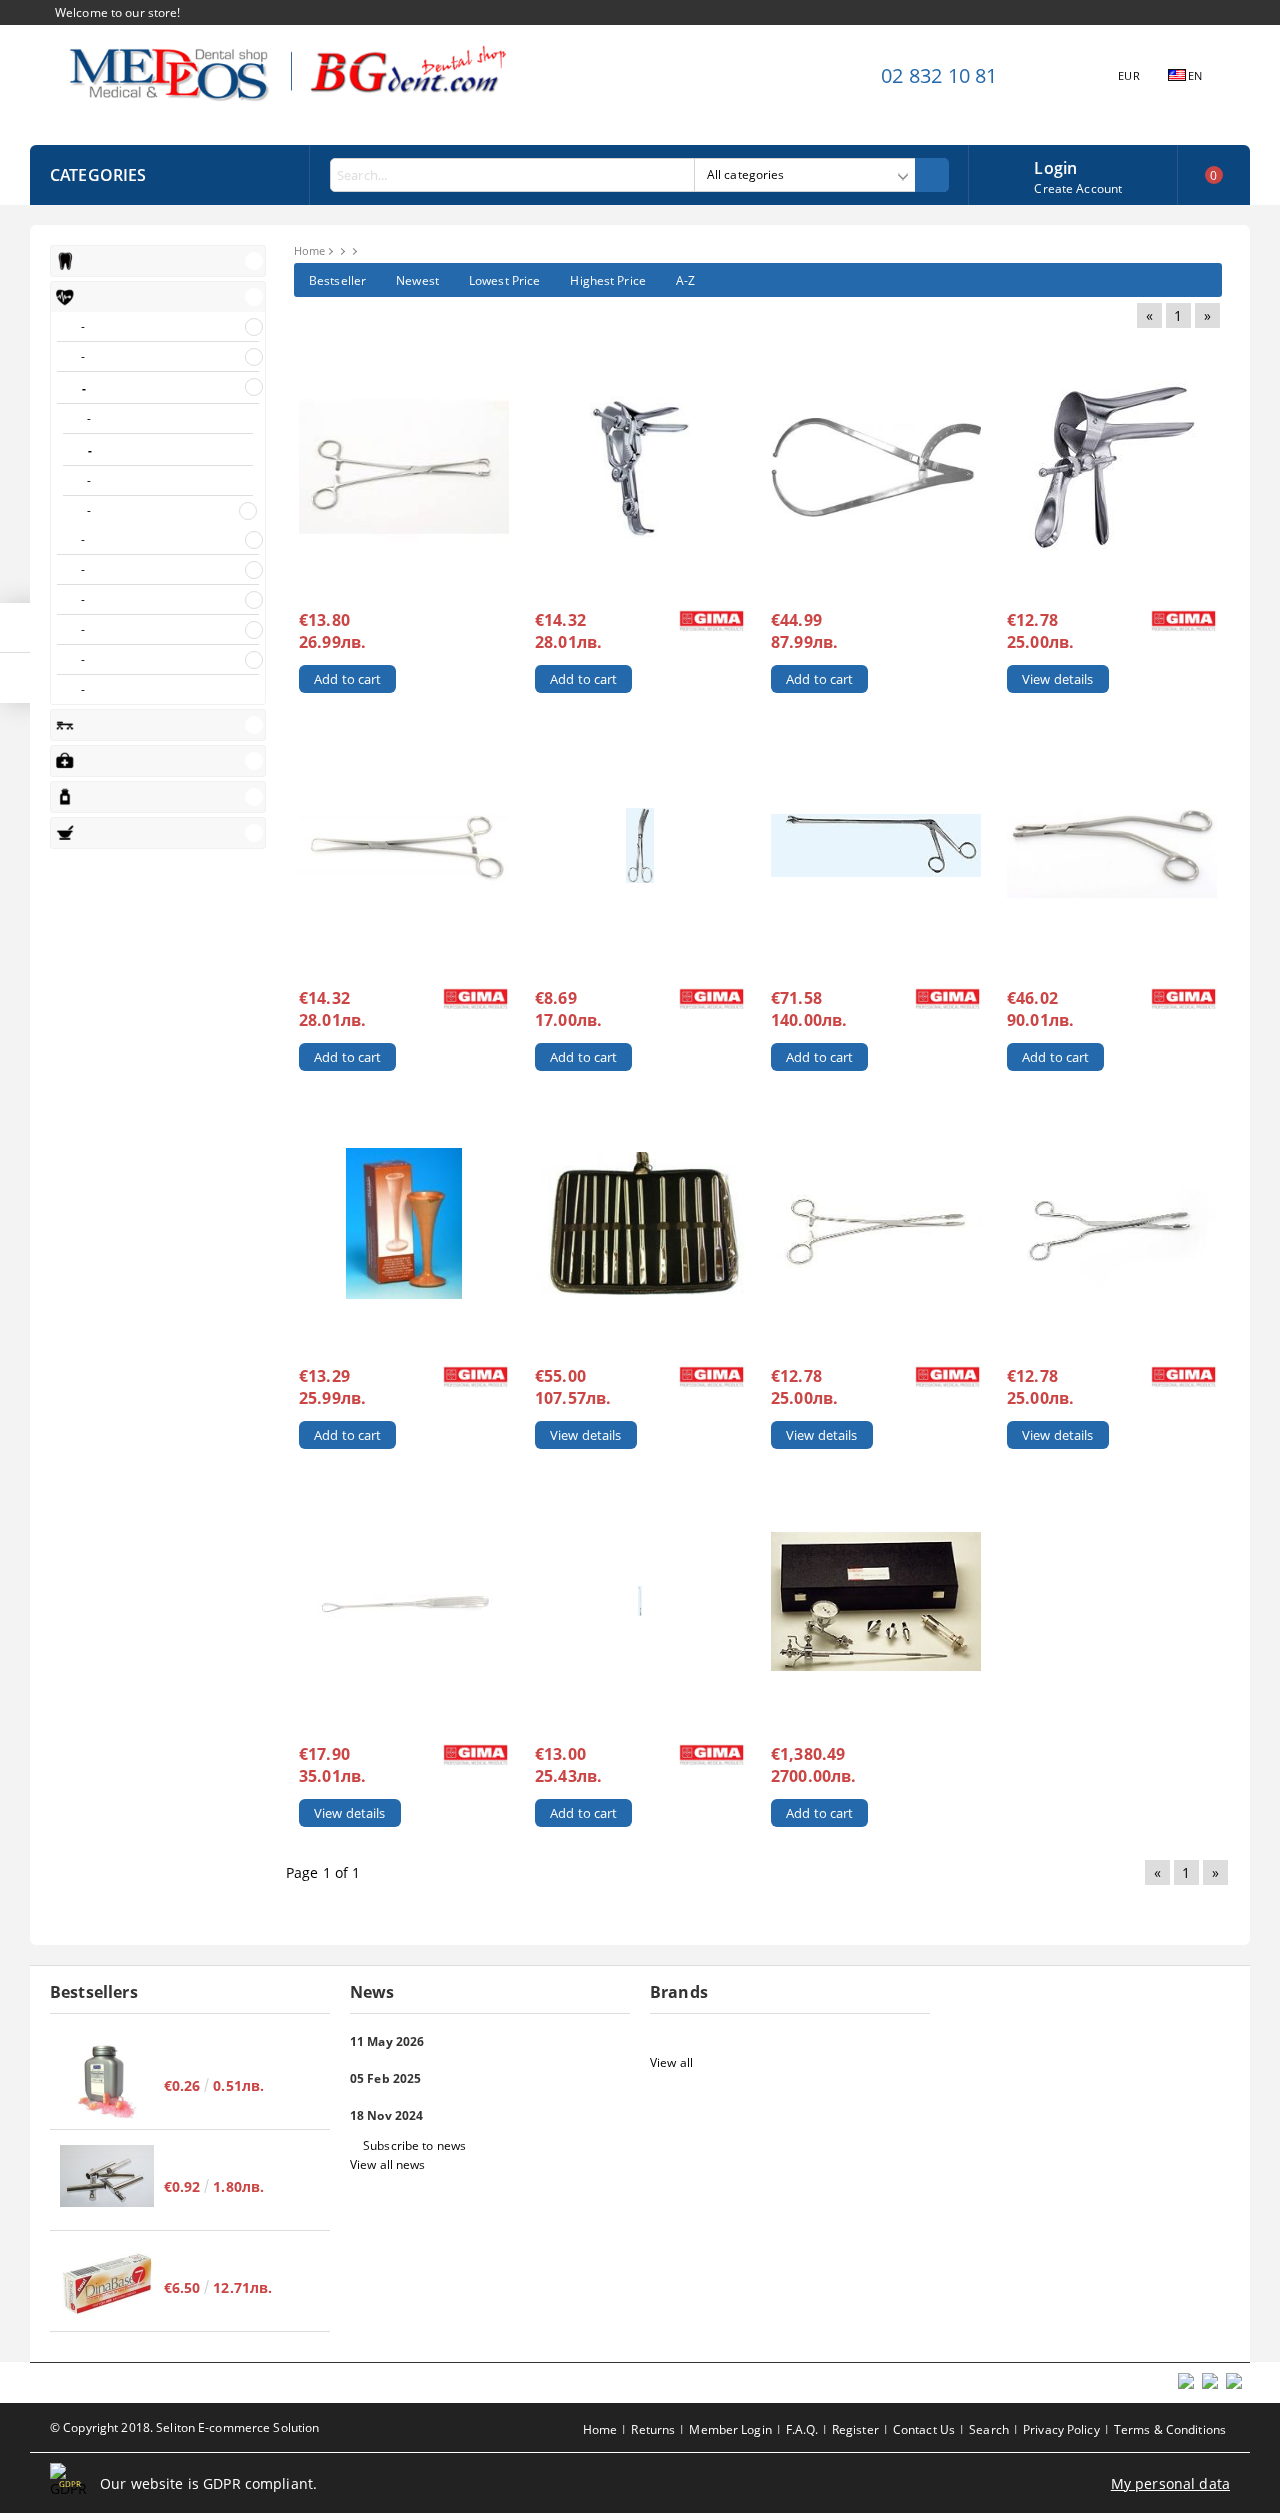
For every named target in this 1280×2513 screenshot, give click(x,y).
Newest (417, 280)
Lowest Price (504, 280)
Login (1055, 166)
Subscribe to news (414, 2145)
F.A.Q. (802, 2429)
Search (989, 2429)
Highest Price (608, 280)
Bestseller (337, 280)
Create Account (1078, 188)
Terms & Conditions (1170, 2429)
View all (671, 2062)
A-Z (685, 280)
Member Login (730, 2429)
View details (1058, 679)
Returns (653, 2429)
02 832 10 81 (939, 75)
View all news (388, 2164)
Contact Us (924, 2429)
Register (855, 2429)
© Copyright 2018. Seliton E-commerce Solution (184, 2427)
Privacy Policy (1061, 2429)
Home (309, 250)
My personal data (1170, 2483)
